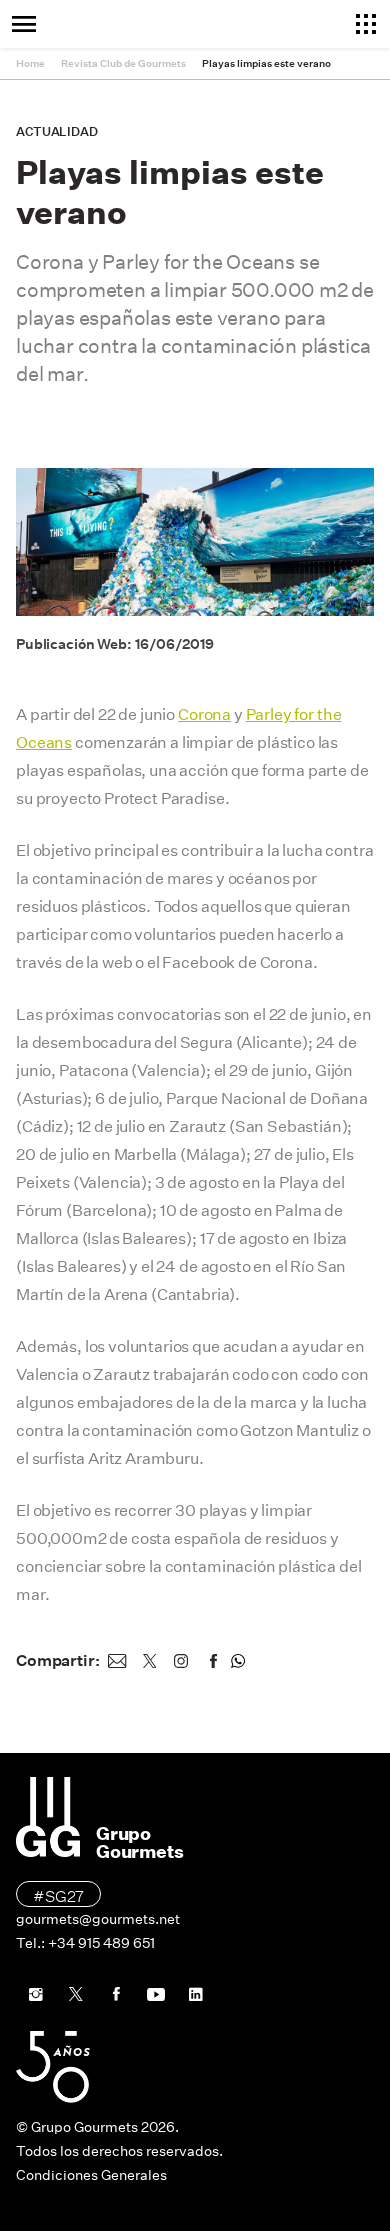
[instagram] (181, 1661)
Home (30, 63)
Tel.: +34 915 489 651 (85, 1943)
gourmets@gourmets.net (98, 1919)
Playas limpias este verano (266, 63)
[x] (149, 1661)
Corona (204, 714)
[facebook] (213, 1661)
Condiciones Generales (91, 2175)
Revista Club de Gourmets (123, 63)
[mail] (117, 1661)
